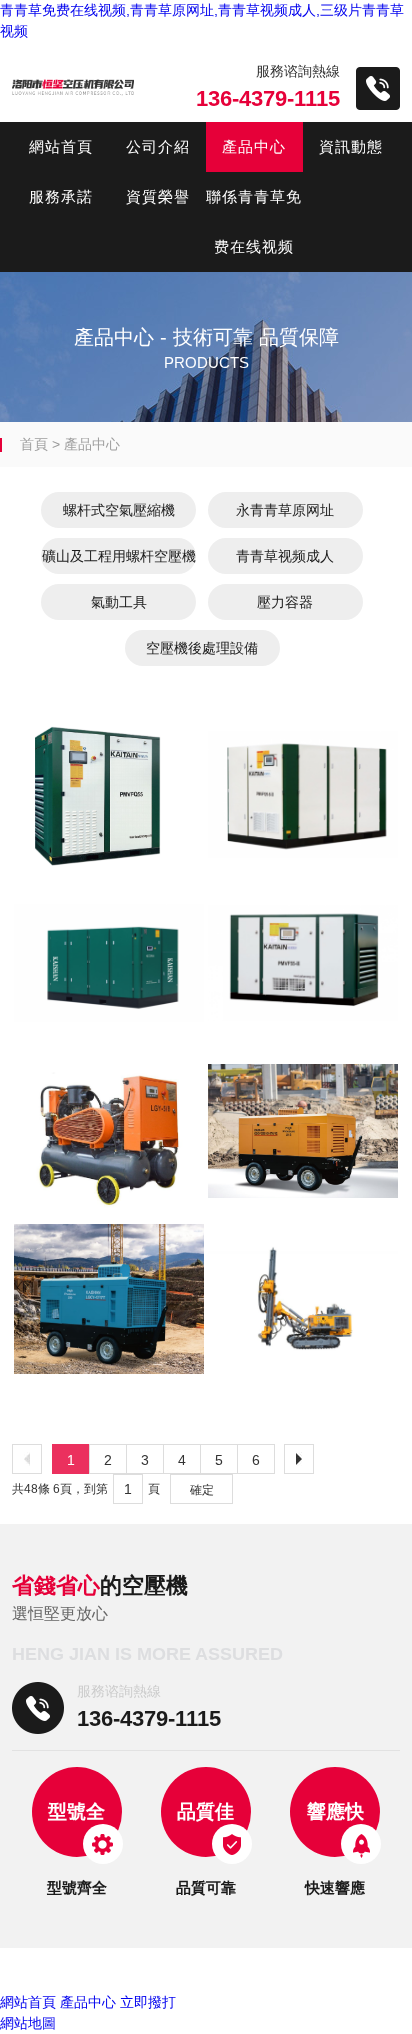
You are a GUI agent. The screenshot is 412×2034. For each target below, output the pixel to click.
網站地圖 (28, 2023)
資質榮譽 (158, 196)
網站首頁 (61, 146)
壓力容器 (285, 602)
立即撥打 (148, 2002)
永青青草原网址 (285, 510)
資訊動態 (351, 146)
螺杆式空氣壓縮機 (119, 510)
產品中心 (254, 146)
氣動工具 (119, 602)
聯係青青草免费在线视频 (254, 221)
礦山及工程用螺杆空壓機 (119, 556)
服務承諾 (61, 196)
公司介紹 (158, 146)
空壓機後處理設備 (202, 648)
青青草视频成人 (285, 556)
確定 (202, 1490)
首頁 (34, 444)
